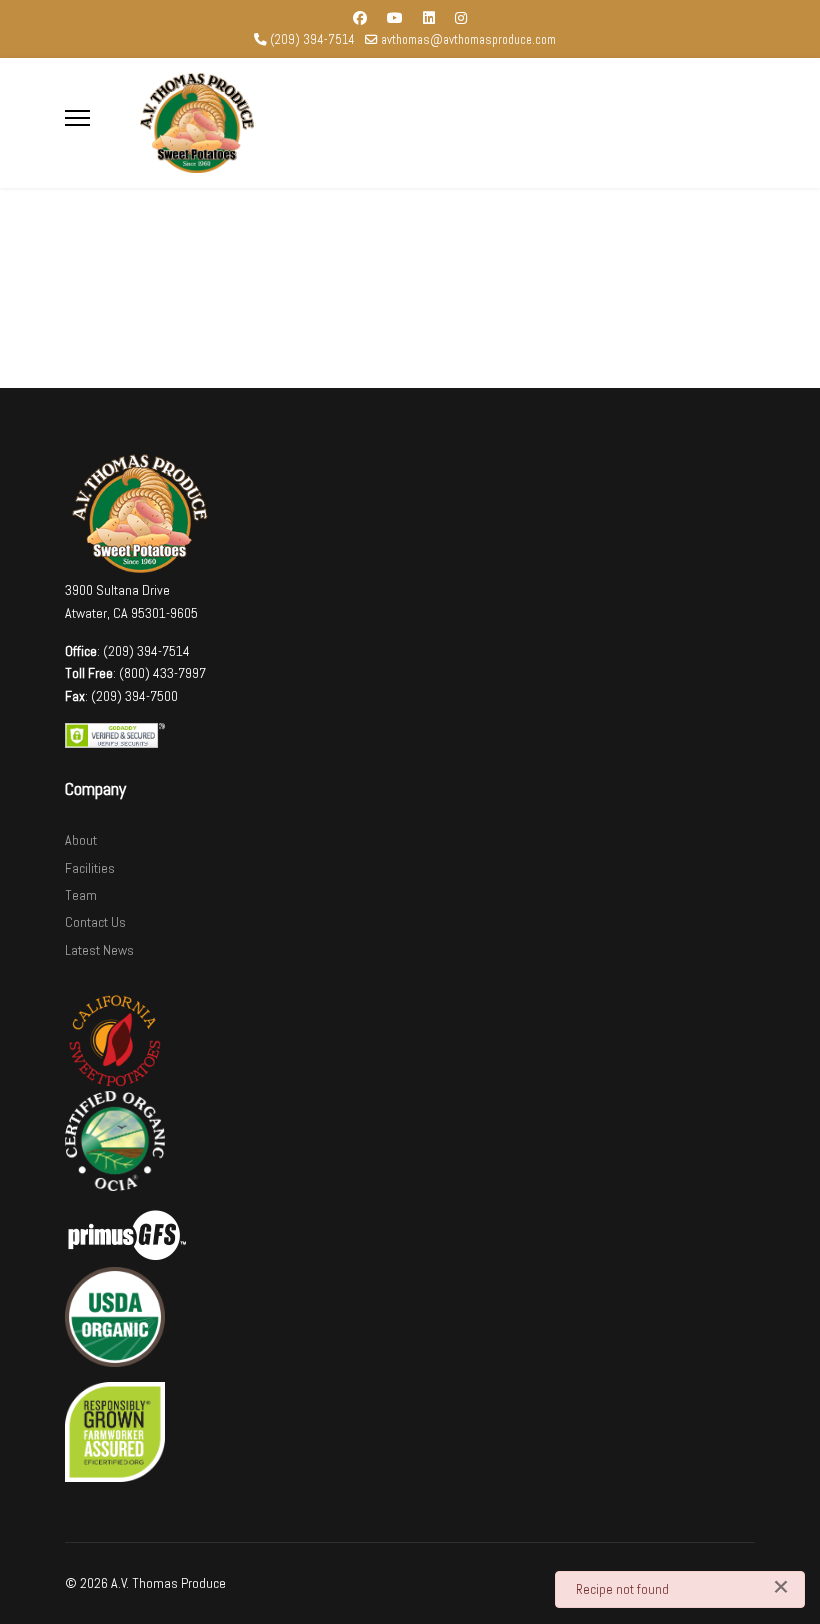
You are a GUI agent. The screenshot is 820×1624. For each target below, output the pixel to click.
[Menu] (77, 118)
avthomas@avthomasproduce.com (468, 40)
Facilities (90, 868)
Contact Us (95, 922)
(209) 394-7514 (312, 40)
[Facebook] (360, 18)
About (81, 840)
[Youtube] (395, 18)
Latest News (99, 950)
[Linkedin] (429, 18)
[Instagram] (461, 18)
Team (81, 895)
